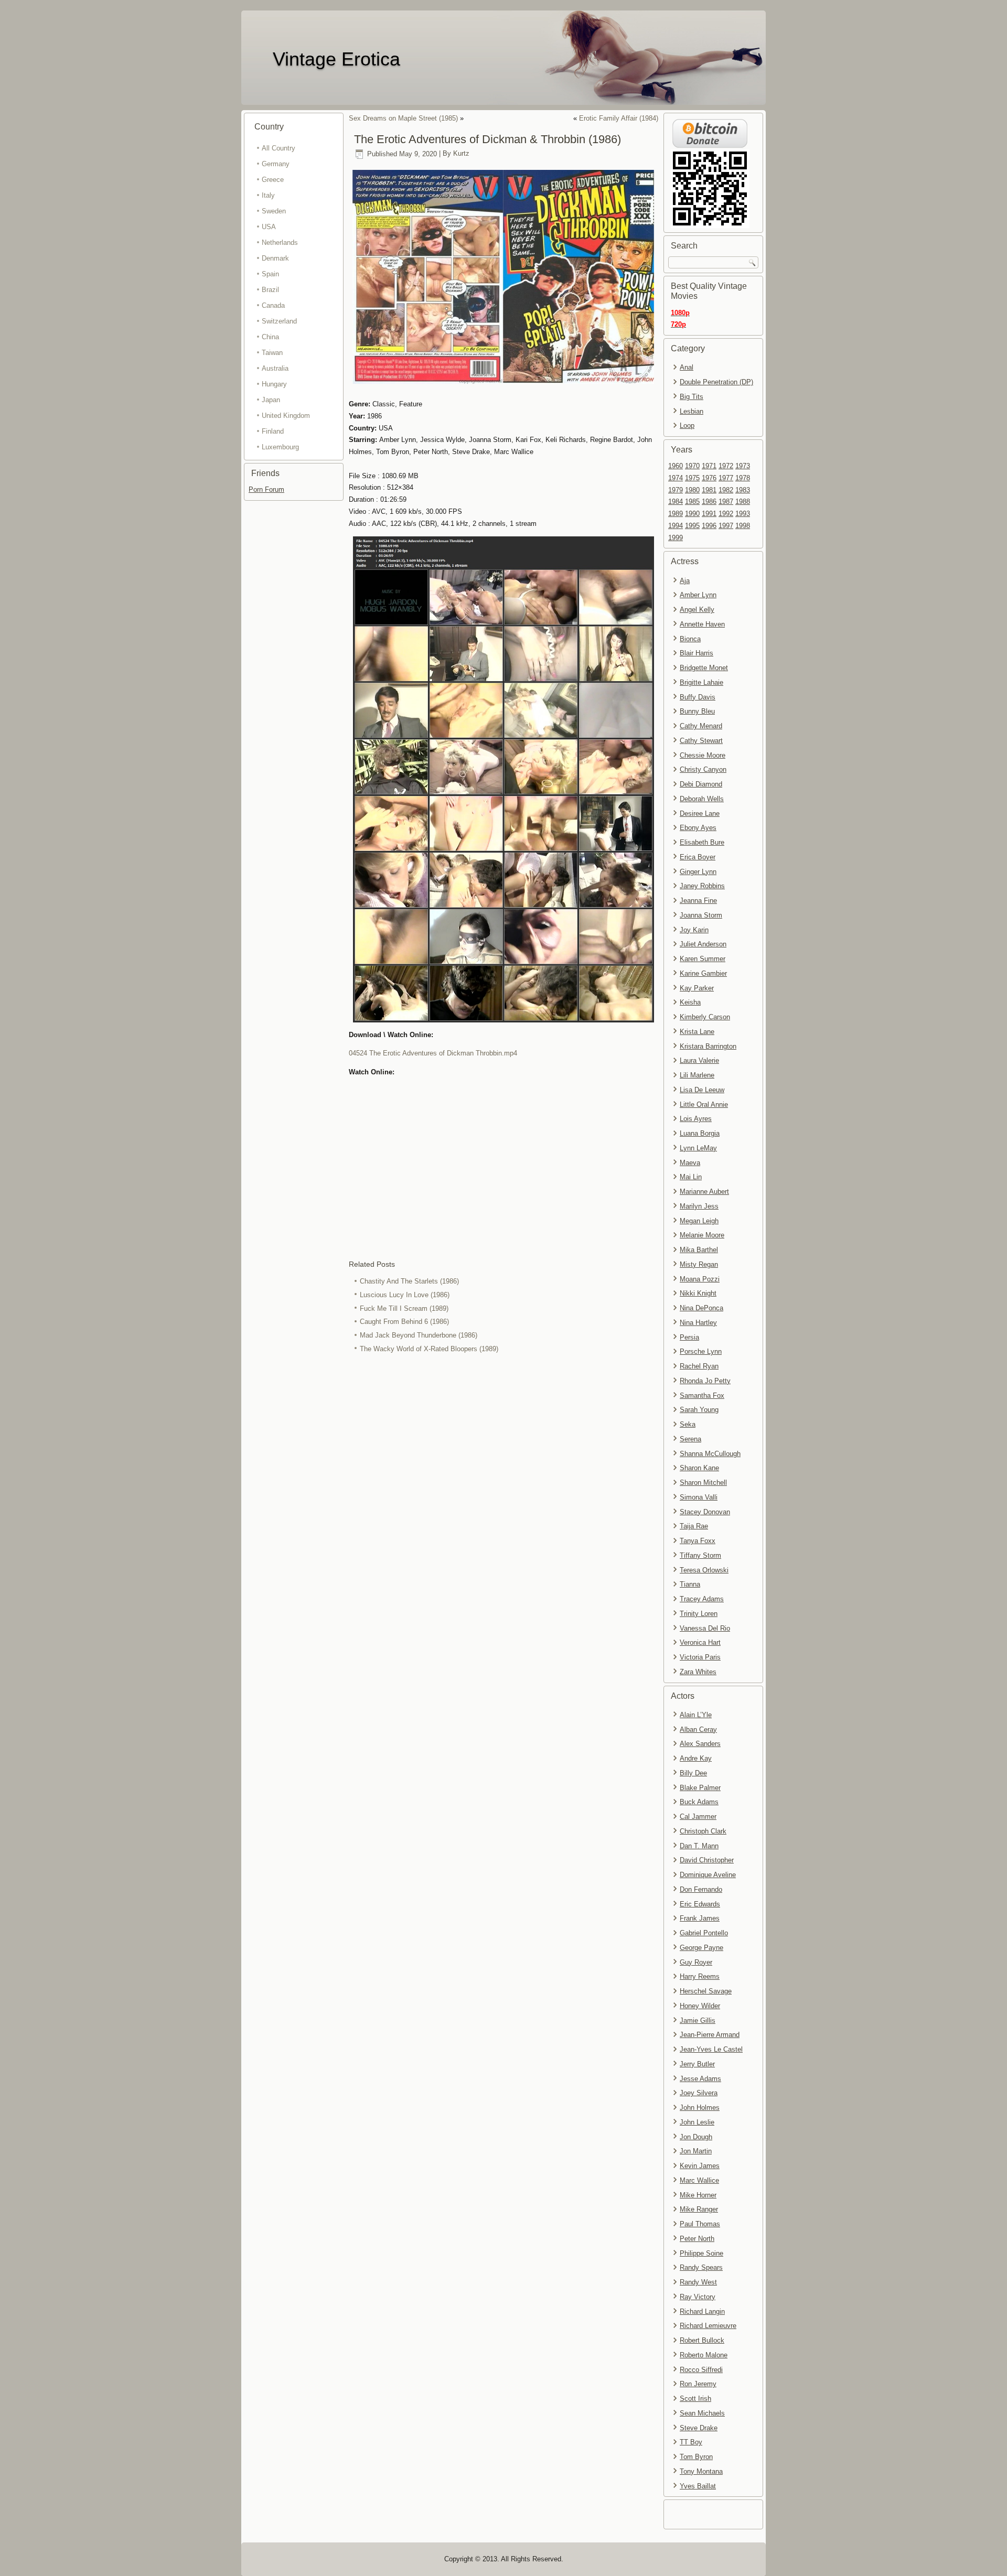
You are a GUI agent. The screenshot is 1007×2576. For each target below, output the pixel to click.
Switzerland (279, 321)
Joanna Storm (701, 915)
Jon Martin (696, 2151)
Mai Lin (691, 1177)
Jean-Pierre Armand (710, 2035)
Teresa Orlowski (704, 1570)
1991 (709, 514)
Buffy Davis (698, 697)
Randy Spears (701, 2267)
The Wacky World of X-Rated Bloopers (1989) (429, 1349)
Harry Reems (700, 1976)
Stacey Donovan (705, 1512)
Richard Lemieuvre (708, 2326)
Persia (689, 1337)
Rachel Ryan (699, 1366)
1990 (692, 514)
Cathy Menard (701, 726)
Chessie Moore (703, 755)
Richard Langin (702, 2311)
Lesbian (692, 411)
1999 (676, 538)
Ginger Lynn (698, 872)
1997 (726, 526)
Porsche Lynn (701, 1351)
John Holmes (700, 2108)
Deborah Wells (702, 799)
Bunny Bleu (697, 711)
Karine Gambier (703, 973)
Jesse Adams (700, 2079)
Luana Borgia (700, 1133)
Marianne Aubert (704, 1192)
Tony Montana (701, 2471)
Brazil (270, 290)
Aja (685, 581)
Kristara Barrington (708, 1046)
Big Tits (692, 397)
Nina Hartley (698, 1323)
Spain (270, 274)
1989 (676, 514)
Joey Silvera (699, 2093)
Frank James (700, 1918)
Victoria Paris (700, 1657)
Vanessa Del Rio (705, 1628)
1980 (692, 490)
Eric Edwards (700, 1904)
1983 (743, 490)
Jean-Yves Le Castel (711, 2049)
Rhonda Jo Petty (705, 1381)
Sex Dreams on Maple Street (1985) (403, 118)
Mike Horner (698, 2195)
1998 (743, 526)
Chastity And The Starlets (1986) (409, 1281)
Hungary (274, 384)
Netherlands (280, 242)
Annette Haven (702, 624)
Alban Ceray (698, 1729)
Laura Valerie (699, 1060)
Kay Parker (697, 988)
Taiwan (272, 353)
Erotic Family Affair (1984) (619, 118)
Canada (273, 305)
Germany (276, 164)
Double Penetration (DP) (716, 382)
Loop (687, 425)
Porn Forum (266, 489)
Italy (268, 195)
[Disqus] (504, 1496)
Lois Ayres (696, 1119)
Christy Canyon (703, 769)
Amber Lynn (698, 595)
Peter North (697, 2239)
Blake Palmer (700, 1788)
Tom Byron (696, 2457)
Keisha (690, 1002)
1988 (743, 502)
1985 (692, 502)
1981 (709, 490)
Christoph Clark (703, 1831)
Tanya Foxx (698, 1541)
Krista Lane (697, 1032)
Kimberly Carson (705, 1017)
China (270, 337)
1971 (709, 466)
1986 (709, 502)
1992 (726, 514)
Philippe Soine (701, 2253)
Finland (273, 431)
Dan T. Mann (699, 1846)
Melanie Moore (702, 1235)
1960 (676, 466)
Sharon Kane (699, 1468)
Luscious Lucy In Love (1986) (405, 1295)
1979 (676, 490)
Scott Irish (695, 2399)
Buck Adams (699, 1802)
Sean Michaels (702, 2413)
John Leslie (697, 2122)
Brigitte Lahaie (701, 682)
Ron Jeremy (698, 2384)
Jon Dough (696, 2137)
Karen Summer (703, 959)
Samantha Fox (702, 1395)
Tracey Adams (702, 1599)
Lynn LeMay (698, 1148)
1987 (726, 502)
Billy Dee (693, 1773)
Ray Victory (698, 2297)
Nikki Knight (698, 1293)
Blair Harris (697, 653)
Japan (271, 400)
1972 (726, 466)
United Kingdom (286, 416)
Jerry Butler (697, 2064)
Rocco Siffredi (701, 2370)
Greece (273, 180)
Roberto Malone (704, 2355)
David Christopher (707, 1860)
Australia (275, 368)
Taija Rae (694, 1526)
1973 (743, 466)
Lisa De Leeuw (702, 1090)
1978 (743, 478)
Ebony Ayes (698, 828)
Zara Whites (698, 1672)
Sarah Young (699, 1410)
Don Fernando (701, 1889)
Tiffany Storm (700, 1555)
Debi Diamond (701, 784)
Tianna (690, 1584)
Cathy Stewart (701, 741)
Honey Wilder (700, 2006)
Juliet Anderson (703, 944)
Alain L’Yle (696, 1715)
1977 (726, 478)
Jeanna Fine (698, 901)
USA (269, 227)
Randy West (698, 2282)
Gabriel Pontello (704, 1933)
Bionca (690, 639)
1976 (709, 478)
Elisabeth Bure (702, 842)
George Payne (701, 1948)
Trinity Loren (699, 1614)
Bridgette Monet (704, 668)
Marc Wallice (699, 2180)
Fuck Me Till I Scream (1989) (404, 1308)
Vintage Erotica (336, 59)
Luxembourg (280, 447)
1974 (676, 478)
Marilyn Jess (699, 1206)
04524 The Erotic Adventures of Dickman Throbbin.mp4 (433, 1053)
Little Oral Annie (704, 1104)
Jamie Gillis (698, 2020)
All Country (278, 148)
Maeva (690, 1163)
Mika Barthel (699, 1250)
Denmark (275, 258)
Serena (690, 1439)
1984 (676, 502)
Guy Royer (696, 1962)
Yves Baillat (698, 2486)
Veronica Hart (700, 1642)
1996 (709, 526)
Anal (687, 367)
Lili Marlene (697, 1075)
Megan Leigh (699, 1221)
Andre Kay (696, 1758)
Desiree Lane (700, 813)
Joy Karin (694, 930)
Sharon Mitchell (703, 1483)
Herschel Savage (706, 1991)
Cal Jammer (698, 1817)
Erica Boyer (698, 857)
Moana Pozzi (700, 1279)
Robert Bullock (702, 2340)
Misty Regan (699, 1264)
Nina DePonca (701, 1308)
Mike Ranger (699, 2209)
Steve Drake (699, 2428)
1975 (692, 478)
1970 (692, 466)
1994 (676, 526)
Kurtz (461, 154)
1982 (726, 490)
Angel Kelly (697, 610)
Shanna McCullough (710, 1454)
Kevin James (700, 2166)
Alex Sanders (700, 1744)
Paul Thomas (700, 2224)
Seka (688, 1424)
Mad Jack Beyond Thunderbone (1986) (419, 1335)
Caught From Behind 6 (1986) (404, 1322)
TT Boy (691, 2442)
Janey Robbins (702, 886)
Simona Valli (699, 1497)
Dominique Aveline (708, 1875)
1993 (743, 514)
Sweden (274, 211)
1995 (692, 526)
